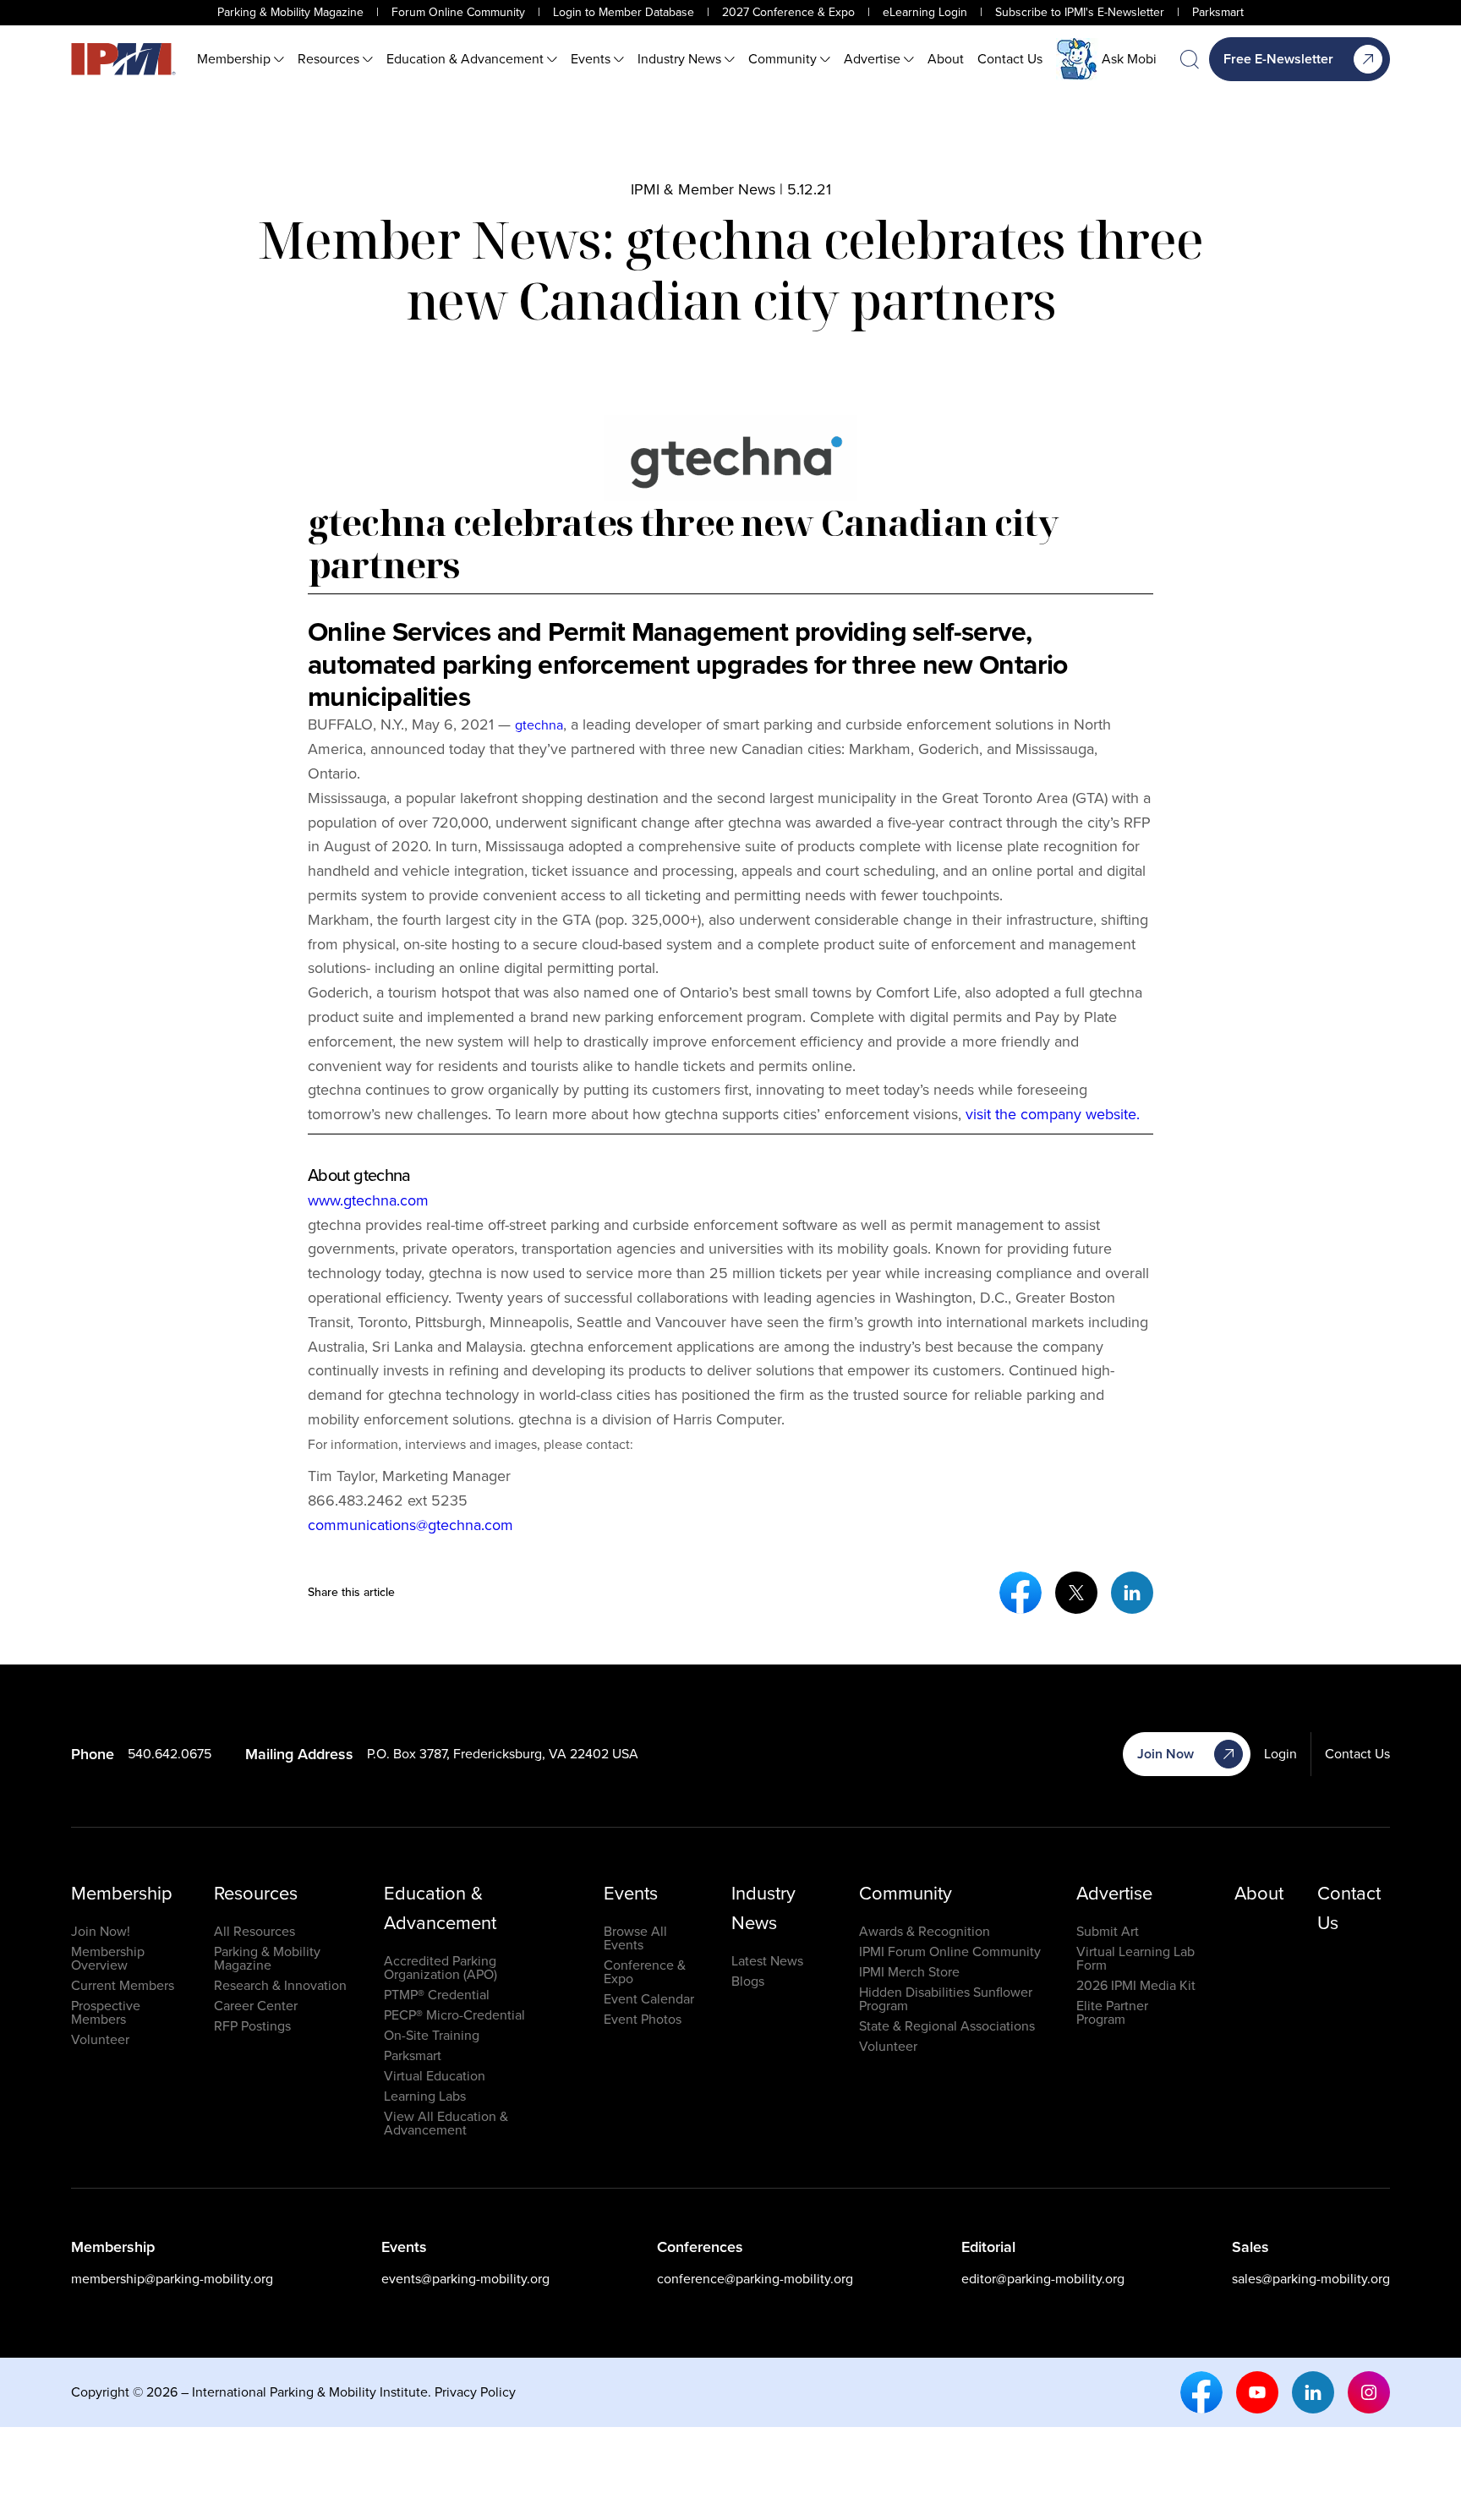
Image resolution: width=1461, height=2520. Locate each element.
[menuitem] (241, 59)
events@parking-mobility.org (465, 2279)
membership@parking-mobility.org (172, 2279)
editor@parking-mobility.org (1043, 2279)
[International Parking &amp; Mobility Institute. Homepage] (123, 59)
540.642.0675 (170, 1754)
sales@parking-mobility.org (1311, 2279)
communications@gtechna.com (410, 1525)
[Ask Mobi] (1077, 59)
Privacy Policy (475, 2392)
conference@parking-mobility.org (755, 2279)
